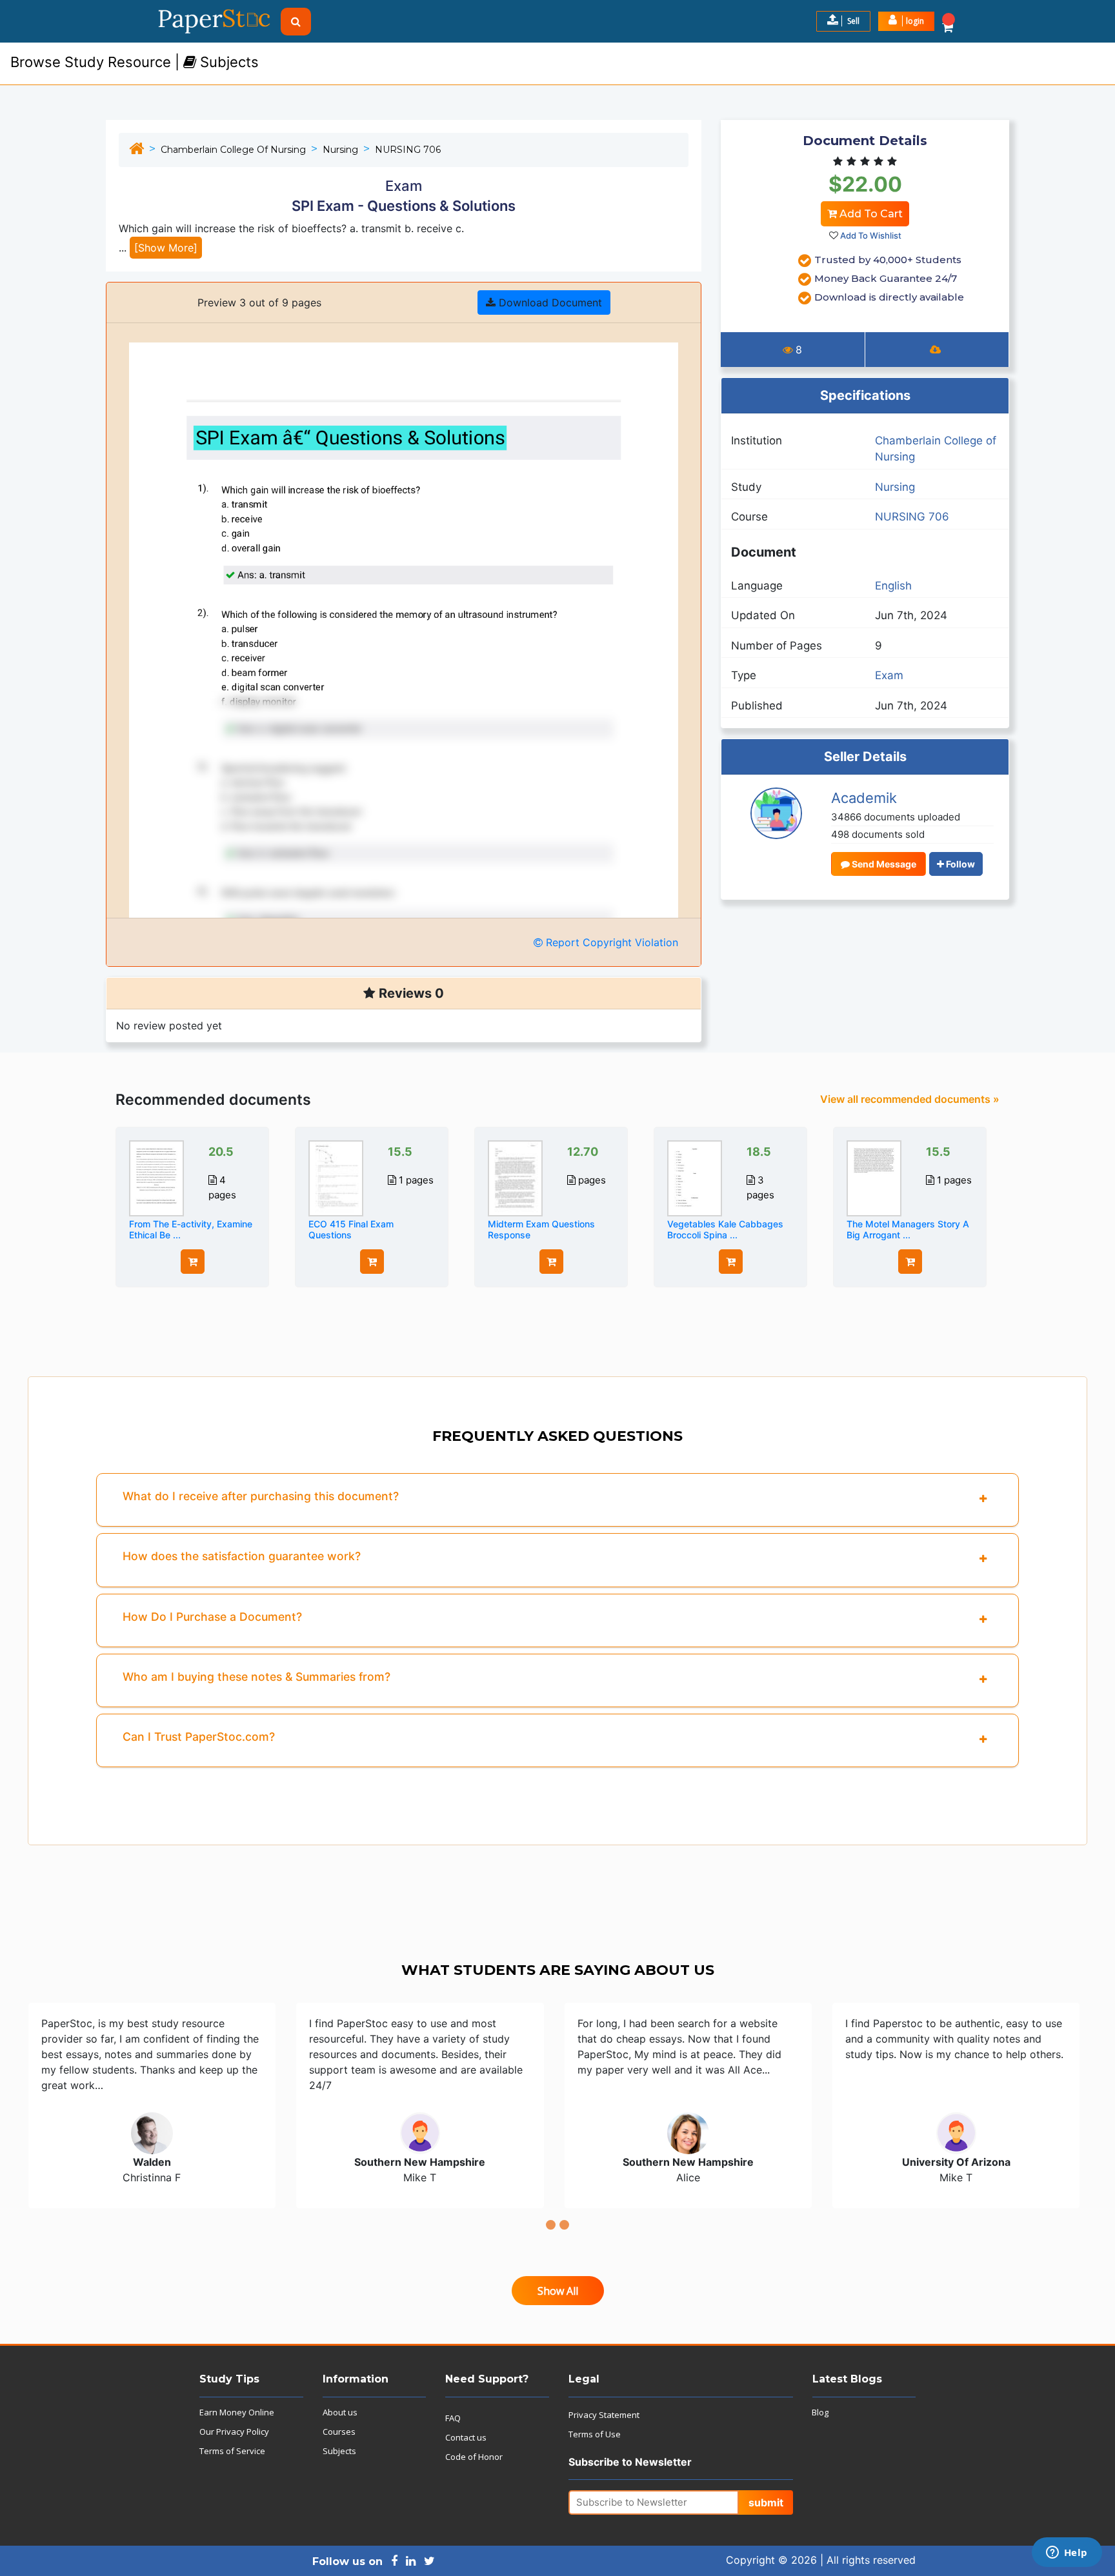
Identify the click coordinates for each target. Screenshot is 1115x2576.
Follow (959, 864)
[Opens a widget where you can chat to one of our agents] (1067, 2553)
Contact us (466, 2437)
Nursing (340, 150)
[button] (906, 21)
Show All (558, 2291)
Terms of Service (232, 2451)
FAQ (453, 2418)
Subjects (339, 2451)
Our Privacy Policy (234, 2432)
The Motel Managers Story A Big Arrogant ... (908, 1229)
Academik (864, 798)
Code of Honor (474, 2457)
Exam (889, 675)
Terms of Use (595, 2434)
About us (340, 2412)
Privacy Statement (604, 2415)
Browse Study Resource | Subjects (135, 62)
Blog (820, 2412)
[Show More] (166, 248)
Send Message (883, 864)
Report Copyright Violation (610, 942)
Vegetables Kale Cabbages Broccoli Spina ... (725, 1229)
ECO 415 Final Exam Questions (351, 1229)
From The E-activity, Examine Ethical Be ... (191, 1229)
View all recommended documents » (910, 1099)
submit (766, 2502)
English (893, 586)
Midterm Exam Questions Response (541, 1229)
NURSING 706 (408, 150)
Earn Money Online (237, 2412)
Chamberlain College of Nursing (233, 150)
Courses (339, 2432)
